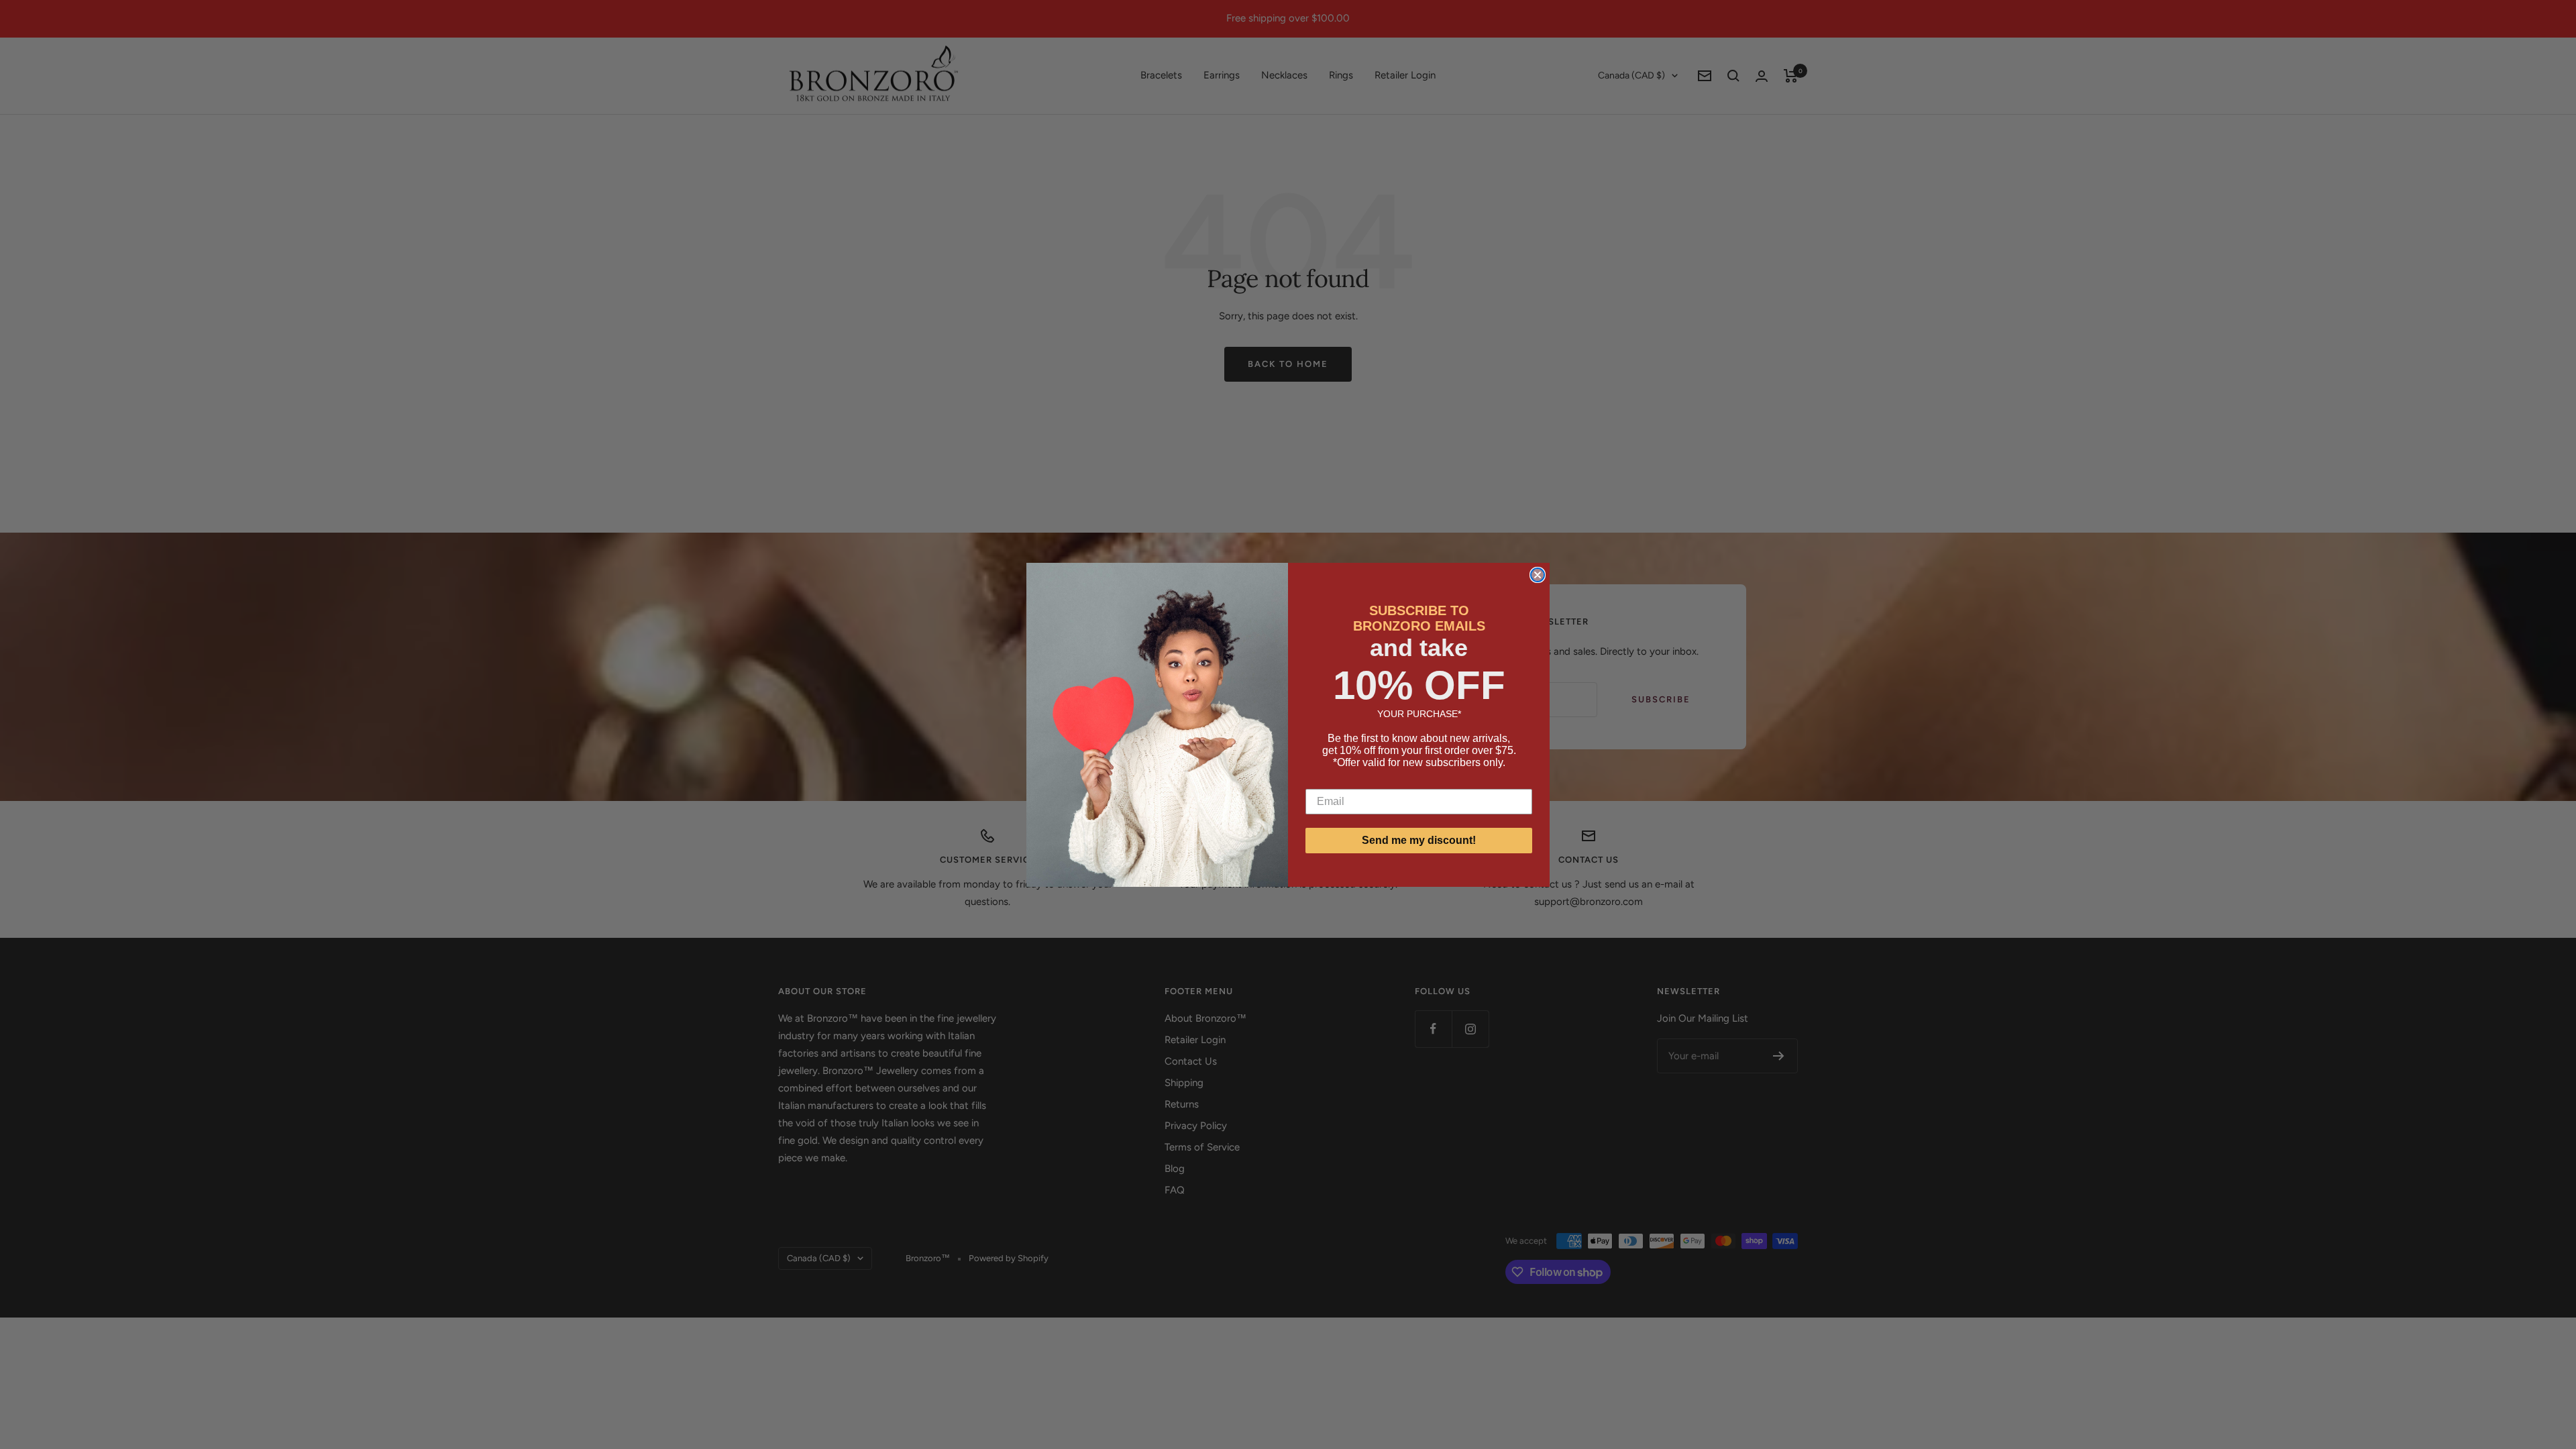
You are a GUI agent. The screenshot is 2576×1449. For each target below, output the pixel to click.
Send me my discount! (1419, 840)
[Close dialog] (1538, 575)
